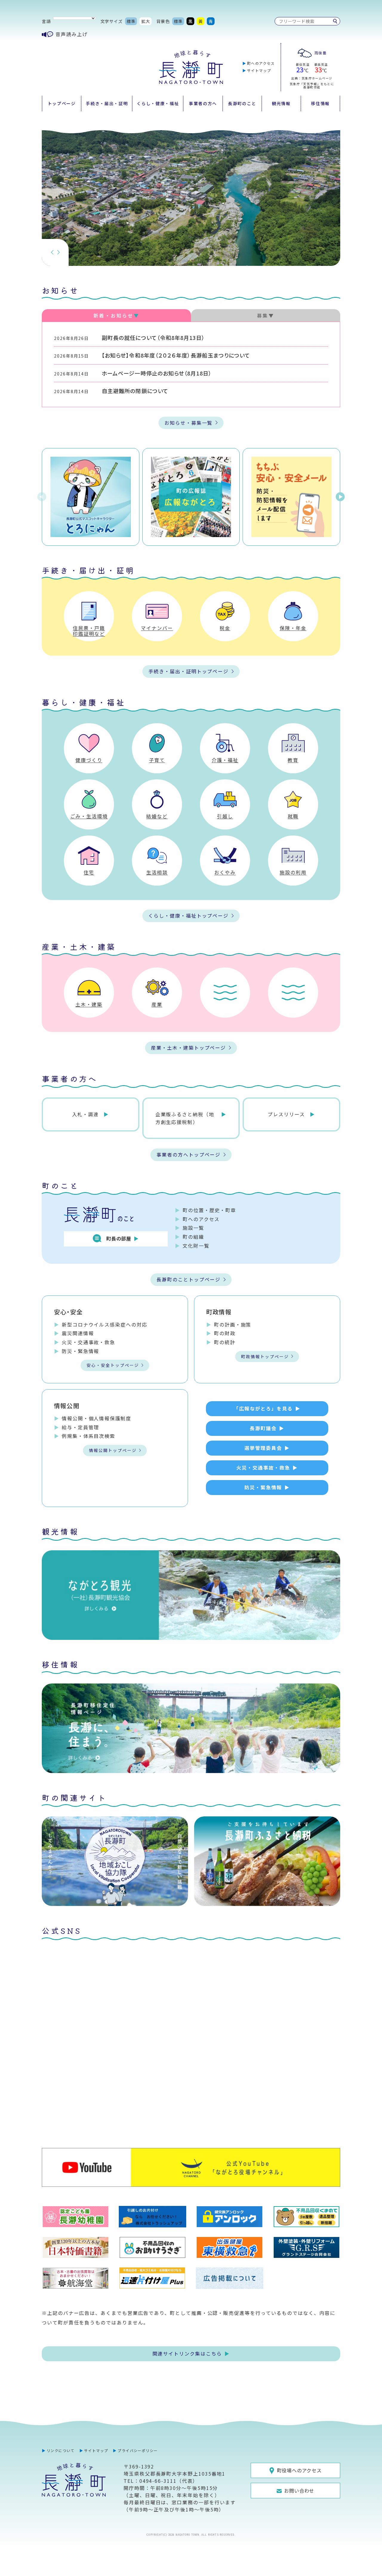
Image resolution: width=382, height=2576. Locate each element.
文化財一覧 (196, 1246)
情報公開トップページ (113, 1450)
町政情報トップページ (265, 1356)
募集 (263, 315)
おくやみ (225, 872)
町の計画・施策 (233, 1324)
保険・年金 (293, 628)
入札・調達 (86, 1114)
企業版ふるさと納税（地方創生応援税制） (185, 1118)
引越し (225, 816)
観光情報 (281, 103)
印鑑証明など (89, 634)
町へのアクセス (261, 63)
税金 (225, 628)
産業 (157, 1004)
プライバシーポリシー (138, 2450)
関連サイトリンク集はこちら (187, 2353)
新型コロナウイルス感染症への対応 (105, 1324)
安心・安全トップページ (113, 1365)
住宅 (89, 872)
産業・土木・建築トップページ (188, 1048)
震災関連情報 (78, 1333)
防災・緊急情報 (80, 1351)
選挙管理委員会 (263, 1448)
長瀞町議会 (263, 1428)
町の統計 (225, 1342)
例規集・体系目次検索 (88, 1436)
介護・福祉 (225, 760)
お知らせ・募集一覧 (188, 423)
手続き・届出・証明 (107, 103)
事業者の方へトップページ (188, 1154)
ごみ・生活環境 (89, 816)
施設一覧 (193, 1228)
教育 (293, 760)
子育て (157, 760)
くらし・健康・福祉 (158, 103)
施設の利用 (293, 872)
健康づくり (89, 760)
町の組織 (193, 1237)
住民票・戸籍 (89, 628)
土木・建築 (89, 1004)
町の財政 (225, 1333)
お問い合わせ (299, 2491)
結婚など (157, 816)
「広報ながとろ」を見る (263, 1408)
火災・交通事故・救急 (88, 1342)
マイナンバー (157, 628)
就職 (293, 816)
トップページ (62, 103)
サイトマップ (259, 70)
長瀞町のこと (242, 103)
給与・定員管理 (80, 1427)
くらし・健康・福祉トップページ (188, 916)
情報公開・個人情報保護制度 (97, 1418)
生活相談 (157, 872)
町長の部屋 (119, 1238)
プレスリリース (286, 1114)
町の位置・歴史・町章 (209, 1210)
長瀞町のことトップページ (188, 1279)
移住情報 (320, 103)
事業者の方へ (203, 103)
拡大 (146, 21)
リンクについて (61, 2450)
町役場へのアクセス (299, 2470)
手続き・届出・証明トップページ (188, 671)
